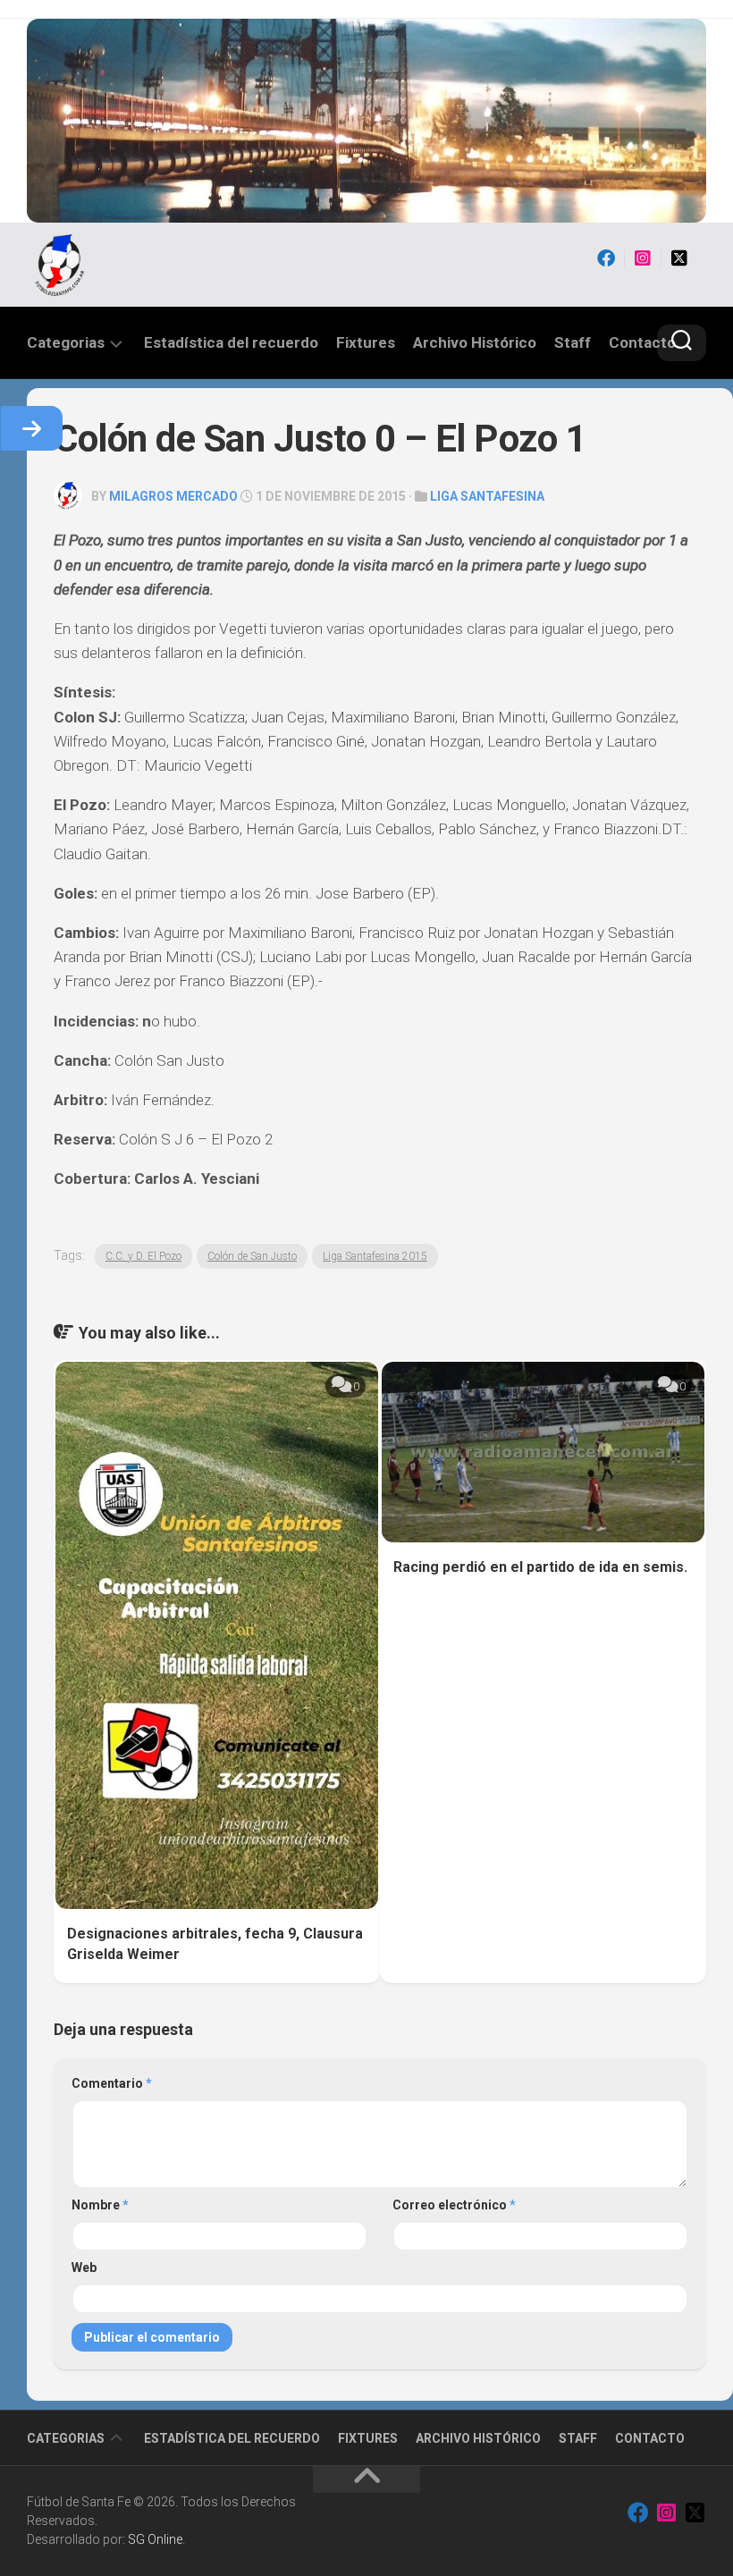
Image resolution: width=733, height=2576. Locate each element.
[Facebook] (606, 258)
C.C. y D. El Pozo (143, 1256)
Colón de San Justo (252, 1256)
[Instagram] (643, 258)
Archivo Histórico (475, 342)
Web (84, 2268)
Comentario (112, 2083)
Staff (573, 342)
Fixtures (366, 342)
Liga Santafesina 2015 (375, 1256)
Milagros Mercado (173, 496)
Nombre (100, 2205)
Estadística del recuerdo (231, 342)
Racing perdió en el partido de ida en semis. (540, 1567)
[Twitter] (679, 258)
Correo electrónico (454, 2205)
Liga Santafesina (487, 496)
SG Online (155, 2539)
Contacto (642, 342)
